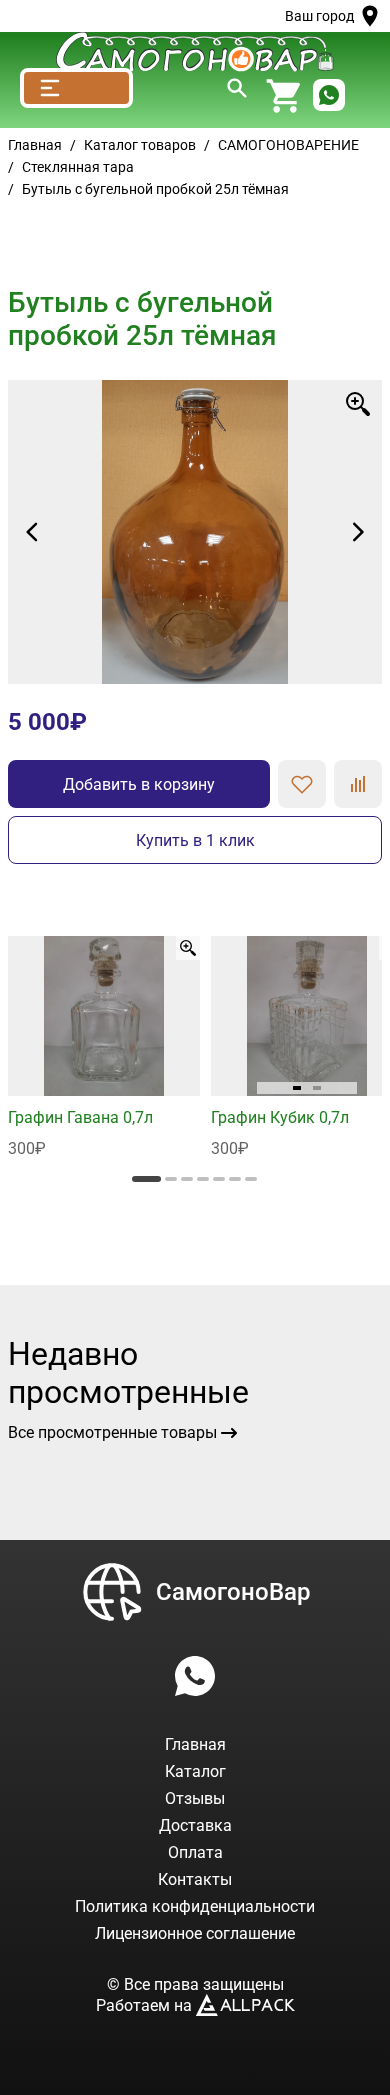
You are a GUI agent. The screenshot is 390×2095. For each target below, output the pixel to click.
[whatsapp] (329, 96)
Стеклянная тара (78, 167)
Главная (35, 145)
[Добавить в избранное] (302, 784)
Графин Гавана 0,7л (80, 1117)
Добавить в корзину (139, 784)
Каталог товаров (140, 145)
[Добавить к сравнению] (358, 784)
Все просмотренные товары (112, 1432)
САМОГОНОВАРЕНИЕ (288, 145)
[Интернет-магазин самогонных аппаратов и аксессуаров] (195, 52)
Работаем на (146, 2005)
